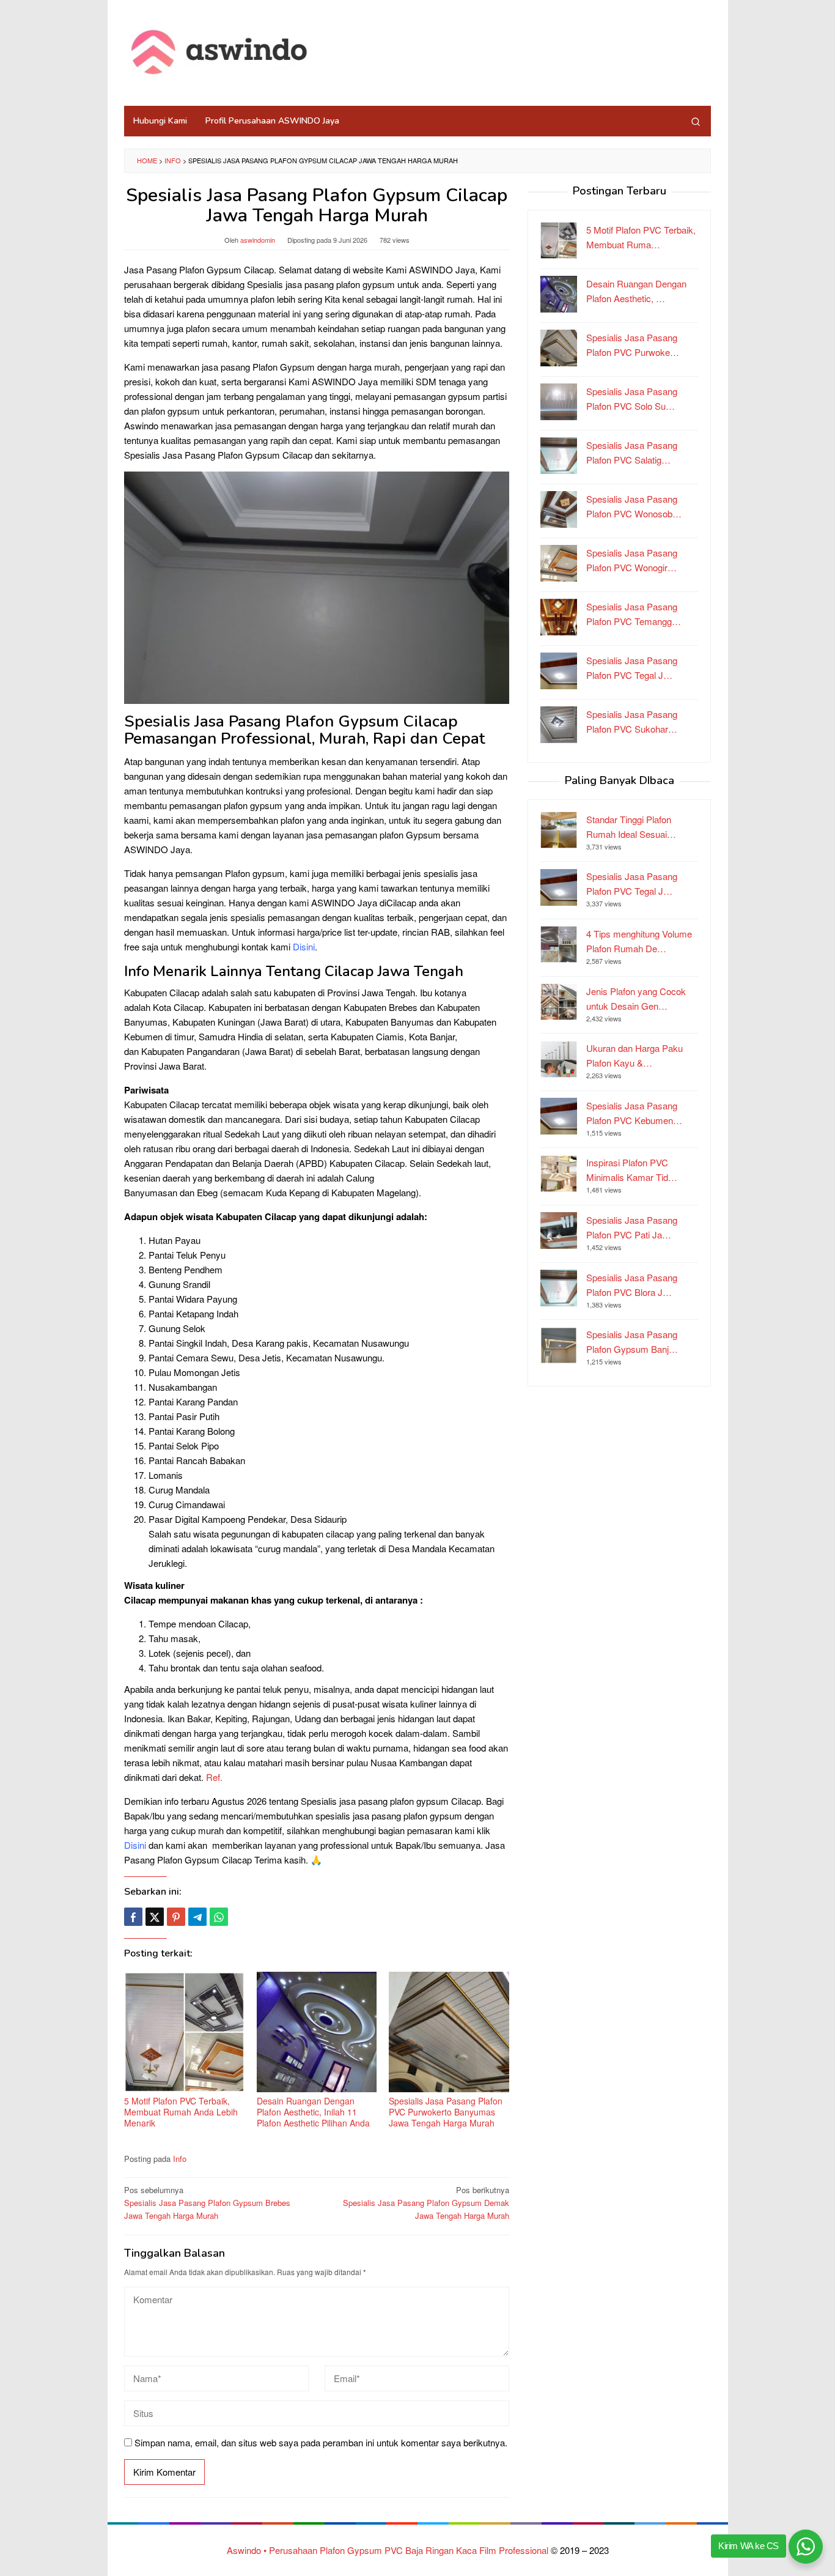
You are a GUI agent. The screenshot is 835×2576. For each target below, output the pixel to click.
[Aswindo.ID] (221, 53)
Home (147, 160)
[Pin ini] (176, 1917)
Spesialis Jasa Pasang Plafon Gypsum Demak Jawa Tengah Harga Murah (426, 2203)
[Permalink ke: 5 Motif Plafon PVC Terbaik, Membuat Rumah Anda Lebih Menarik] (184, 2032)
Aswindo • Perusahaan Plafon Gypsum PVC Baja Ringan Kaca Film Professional (388, 2550)
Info (173, 160)
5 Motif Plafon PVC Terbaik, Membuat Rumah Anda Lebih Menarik (181, 2112)
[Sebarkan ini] (133, 1917)
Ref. (214, 1777)
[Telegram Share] (197, 1917)
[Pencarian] (696, 121)
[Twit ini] (155, 1917)
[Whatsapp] (219, 1917)
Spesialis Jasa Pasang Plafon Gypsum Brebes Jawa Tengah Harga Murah (207, 2203)
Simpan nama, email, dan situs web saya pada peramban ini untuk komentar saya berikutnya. (321, 2442)
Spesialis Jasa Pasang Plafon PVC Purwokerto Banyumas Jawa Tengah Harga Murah (446, 2112)
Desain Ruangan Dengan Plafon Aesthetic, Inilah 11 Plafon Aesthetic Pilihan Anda (313, 2112)
